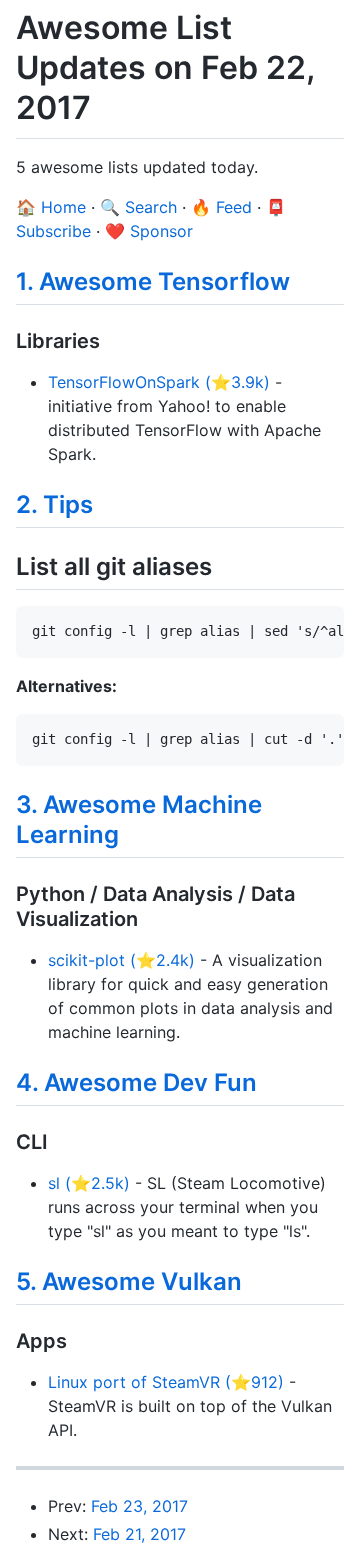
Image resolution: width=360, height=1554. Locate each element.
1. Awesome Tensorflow (153, 281)
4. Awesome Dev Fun (136, 1082)
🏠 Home (51, 207)
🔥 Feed (221, 207)
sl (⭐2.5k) (89, 1183)
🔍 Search (138, 207)
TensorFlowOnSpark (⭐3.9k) (159, 382)
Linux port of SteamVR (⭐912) (166, 1382)
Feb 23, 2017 (139, 1506)
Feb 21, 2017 (139, 1534)
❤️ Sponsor (149, 231)
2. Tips (54, 504)
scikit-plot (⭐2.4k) (121, 960)
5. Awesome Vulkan (129, 1281)
